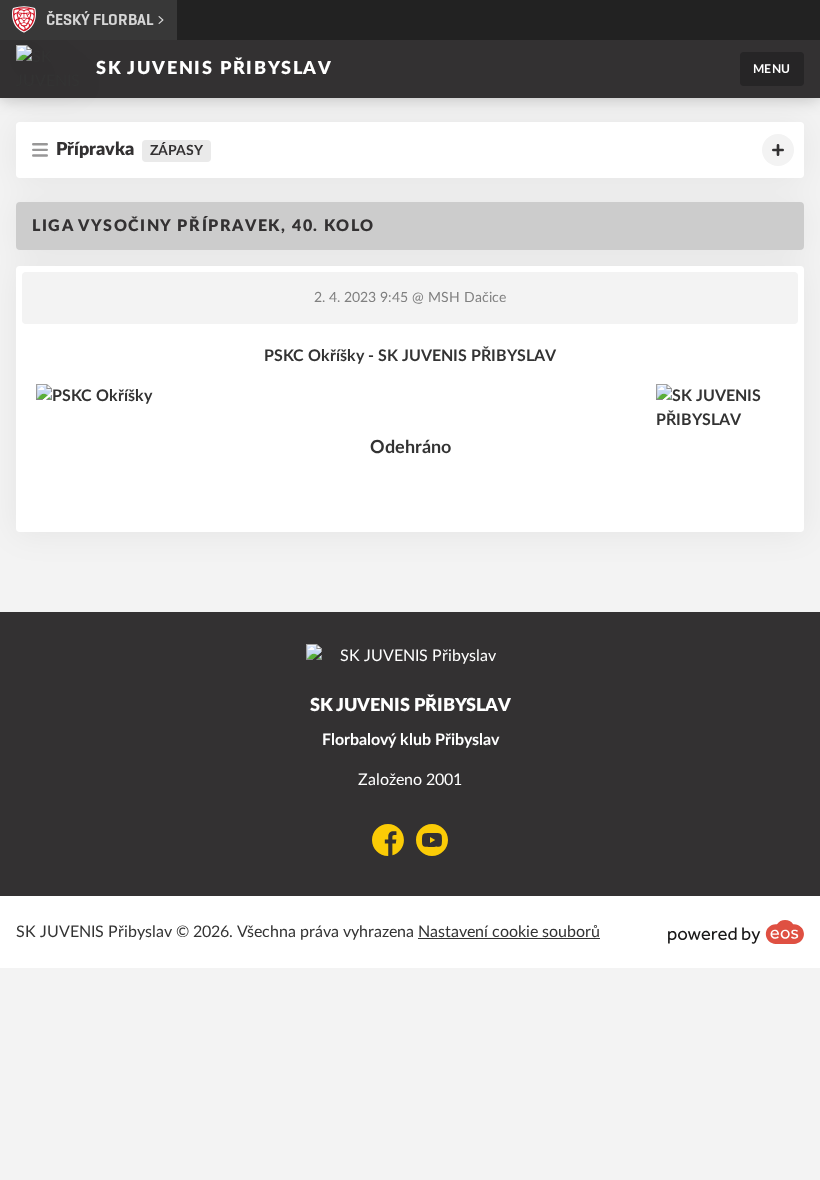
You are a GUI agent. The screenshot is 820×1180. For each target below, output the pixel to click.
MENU (772, 69)
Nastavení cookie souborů (509, 932)
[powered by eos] (736, 932)
